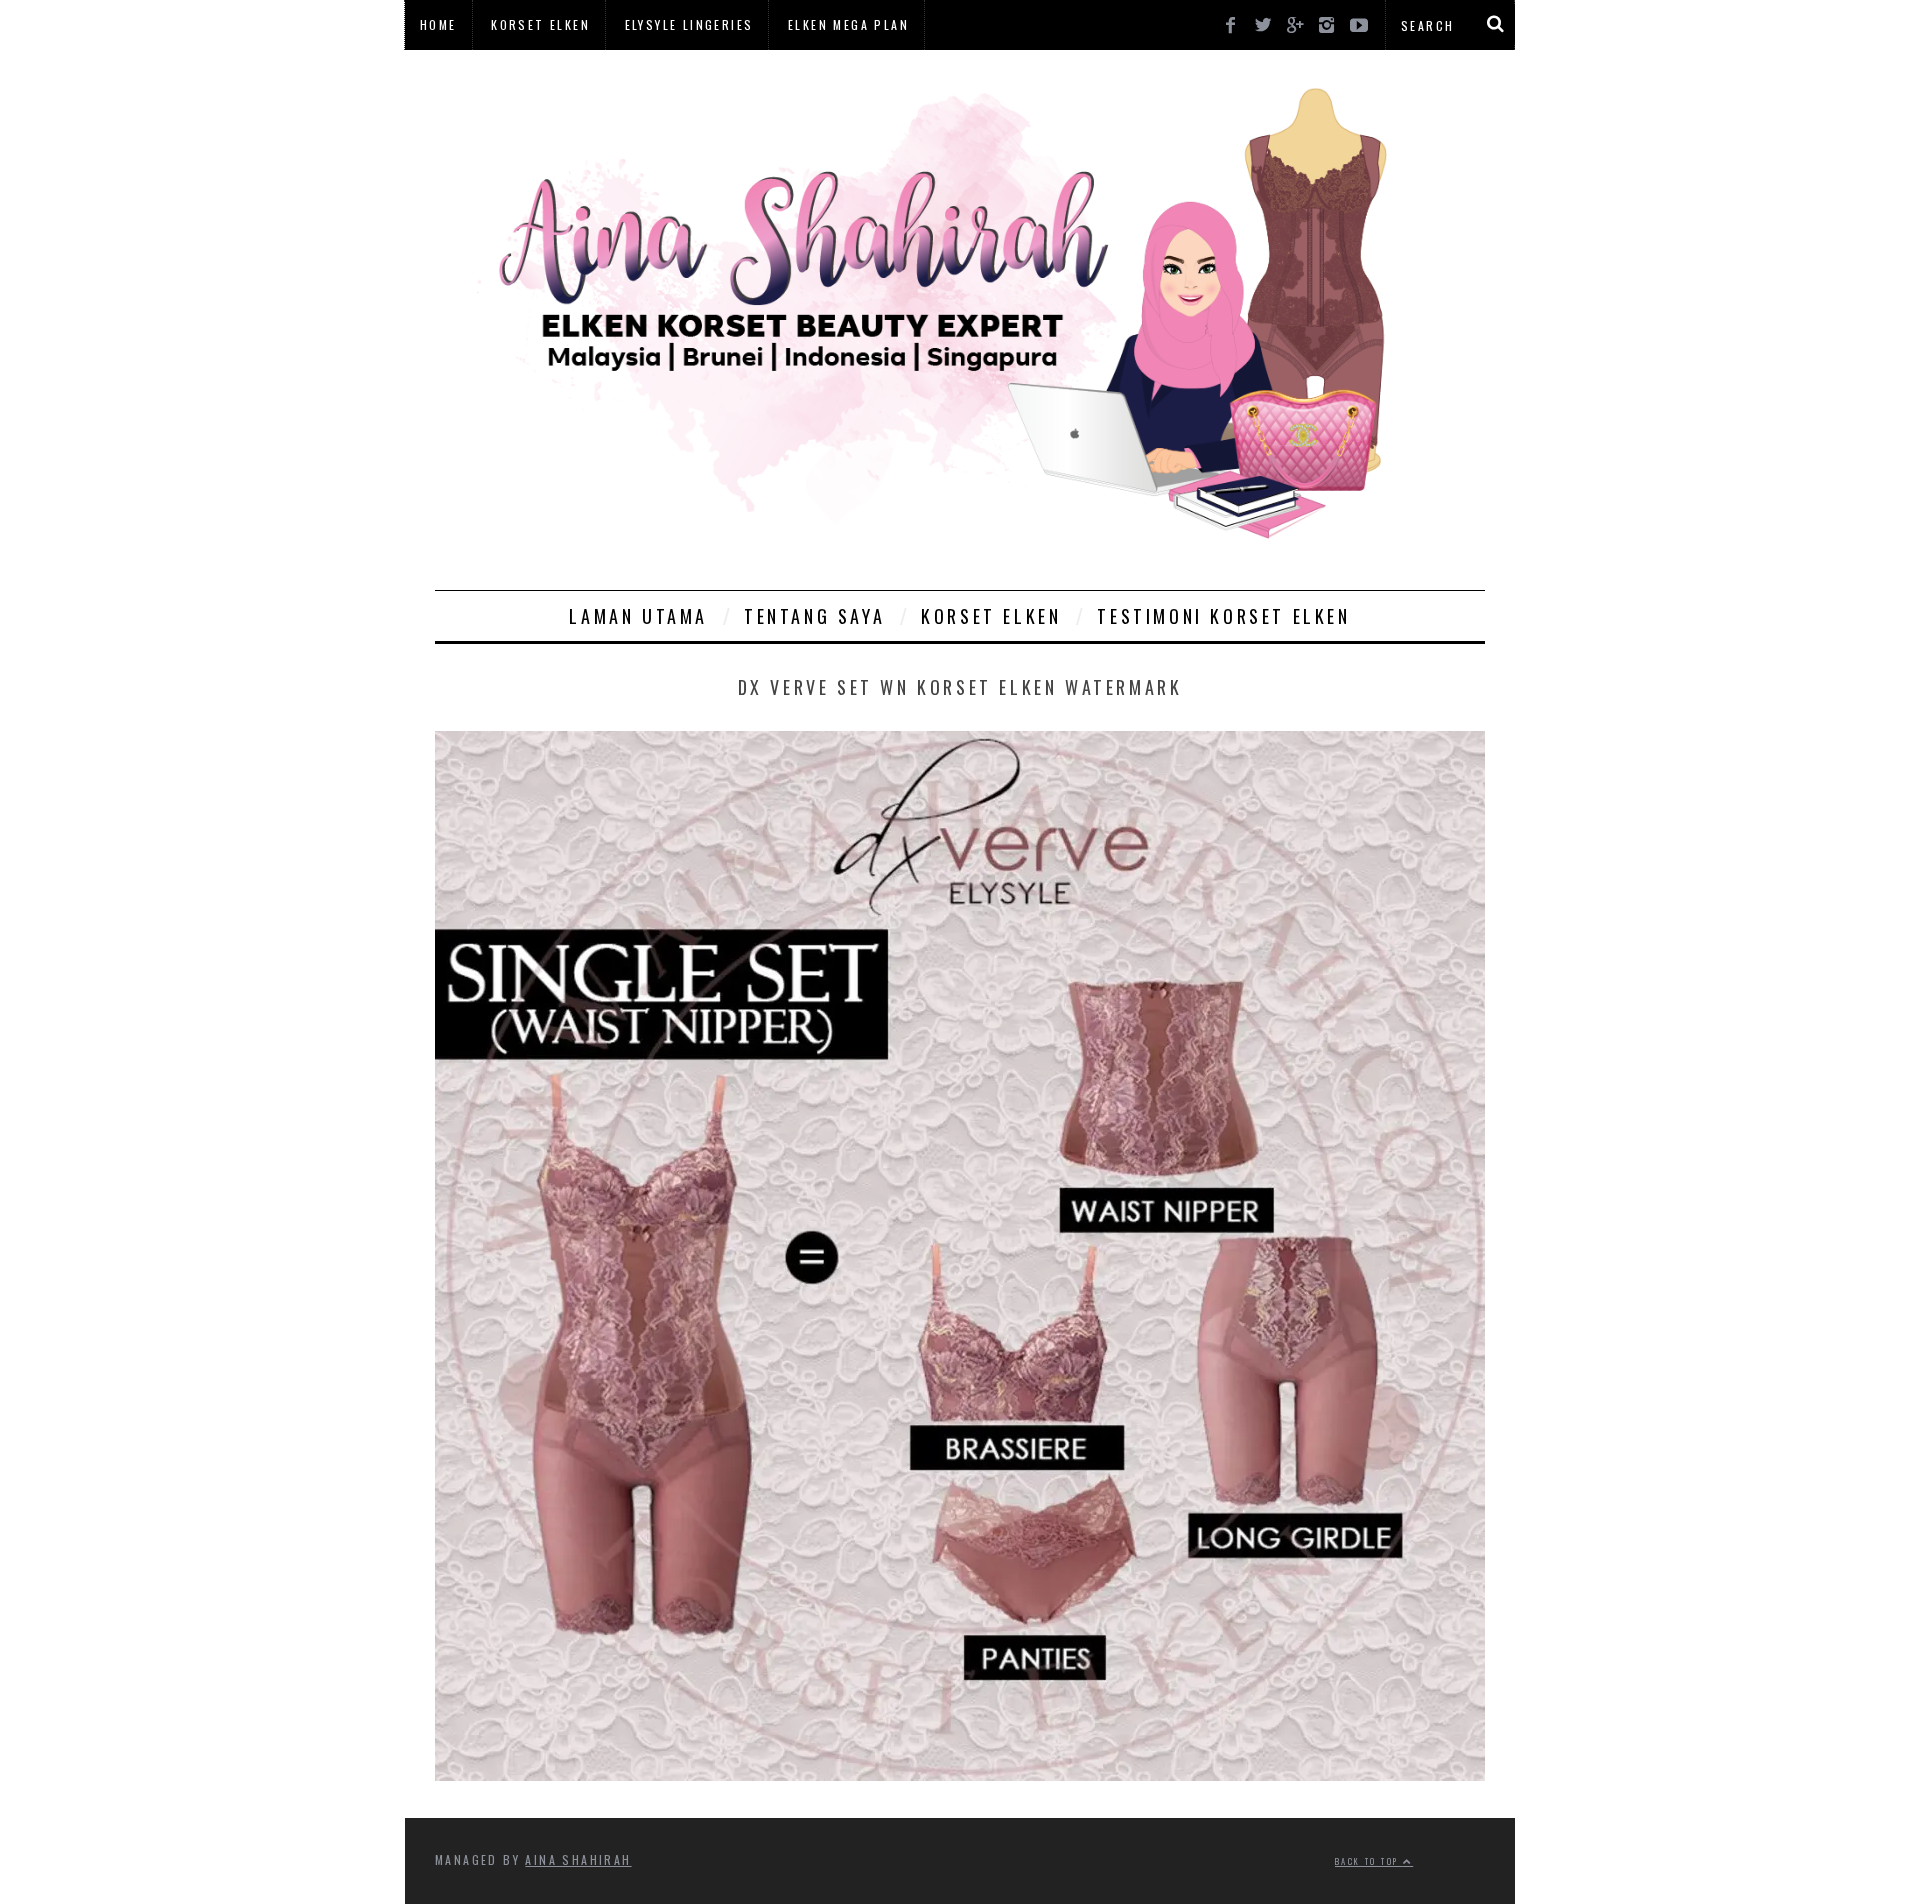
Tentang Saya (814, 616)
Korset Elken (540, 24)
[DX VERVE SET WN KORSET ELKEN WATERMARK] (960, 1774)
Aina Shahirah (578, 1859)
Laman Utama (638, 616)
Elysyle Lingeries (689, 24)
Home (438, 24)
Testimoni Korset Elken (1223, 616)
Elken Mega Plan (848, 24)
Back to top (1369, 1861)
